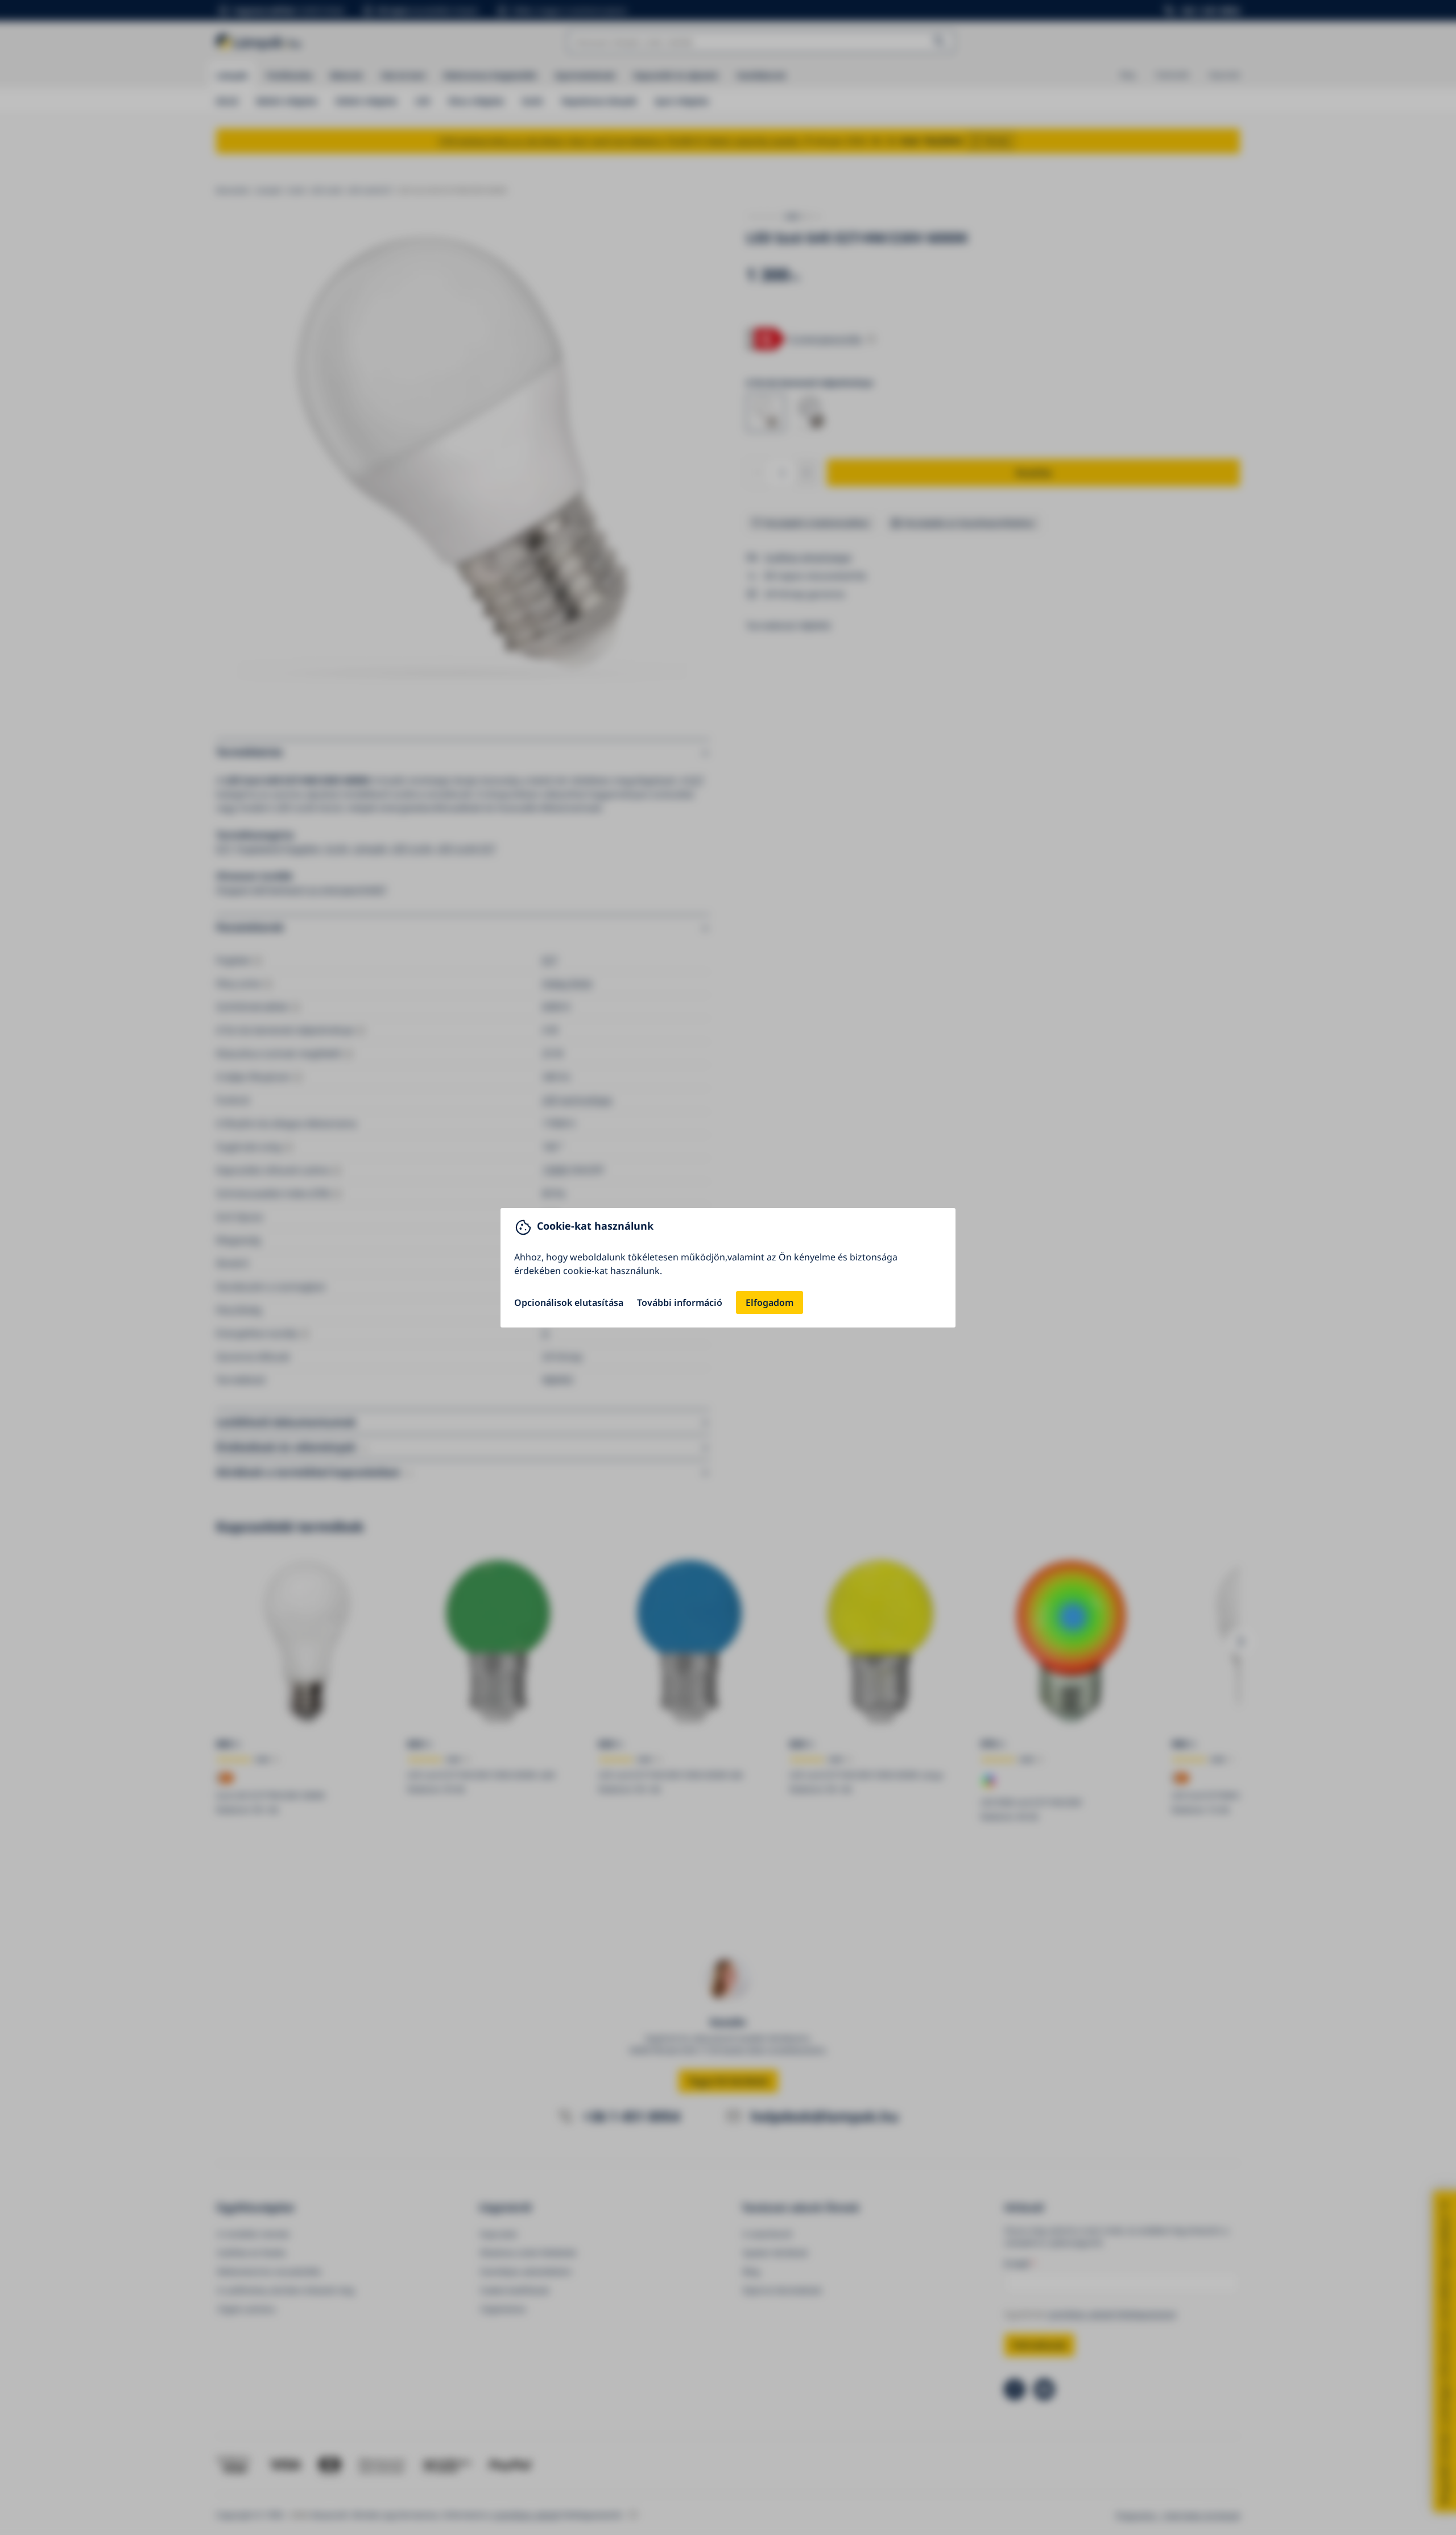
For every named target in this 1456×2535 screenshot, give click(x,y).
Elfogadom (770, 1302)
